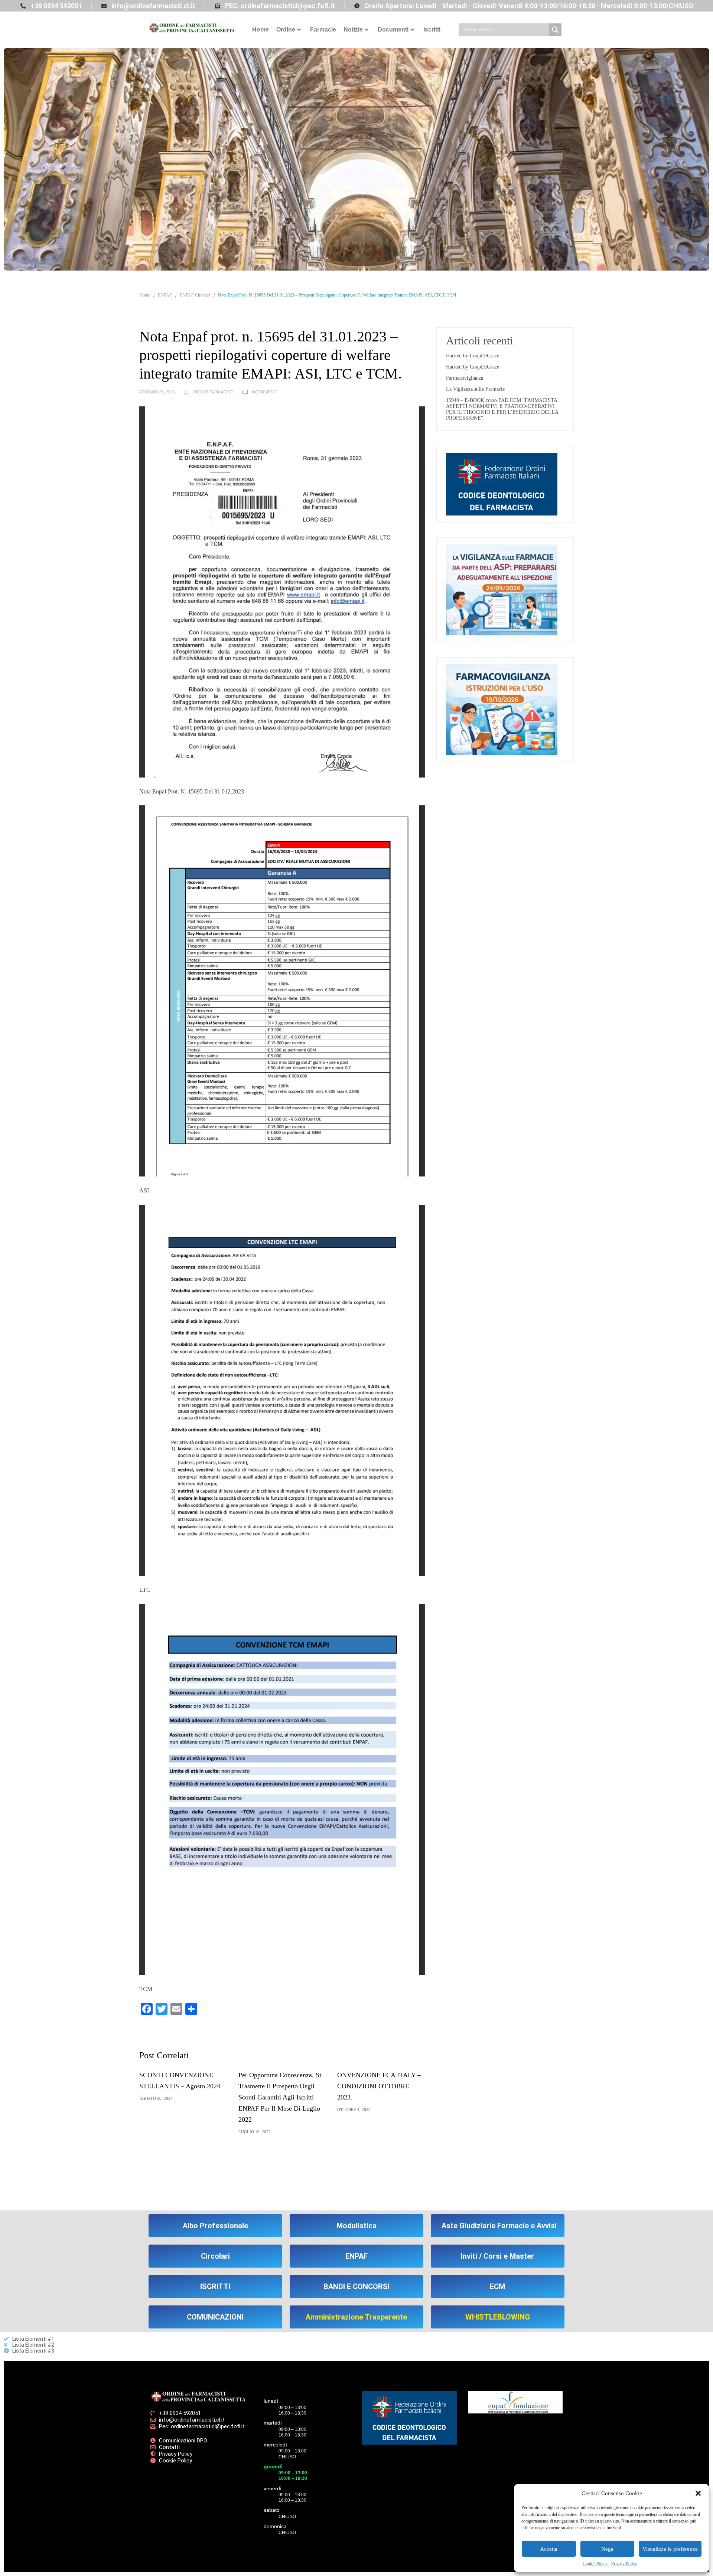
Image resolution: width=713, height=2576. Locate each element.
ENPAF (165, 295)
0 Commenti (265, 392)
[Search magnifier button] (555, 30)
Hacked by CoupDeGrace (473, 356)
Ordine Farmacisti (213, 392)
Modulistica (356, 2226)
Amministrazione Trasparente (356, 2317)
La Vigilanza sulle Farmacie (475, 389)
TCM (146, 1989)
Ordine (286, 30)
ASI (144, 1190)
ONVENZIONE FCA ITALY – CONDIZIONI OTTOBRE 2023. (379, 2086)
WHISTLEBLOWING (498, 2317)
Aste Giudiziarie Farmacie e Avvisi (499, 2226)
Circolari (215, 2256)
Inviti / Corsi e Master (497, 2256)
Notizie (353, 30)
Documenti (393, 30)
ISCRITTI (215, 2287)
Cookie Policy (595, 2564)
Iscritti (432, 30)
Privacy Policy (624, 2564)
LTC (145, 1590)
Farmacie (323, 30)
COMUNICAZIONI (215, 2317)
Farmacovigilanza (465, 378)
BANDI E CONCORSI (356, 2287)
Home (261, 30)
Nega (607, 2549)
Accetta (549, 2549)
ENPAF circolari (195, 295)
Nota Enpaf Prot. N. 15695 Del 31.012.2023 (192, 791)
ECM (497, 2287)
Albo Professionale (215, 2226)
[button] (698, 2493)
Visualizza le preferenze (670, 2549)
